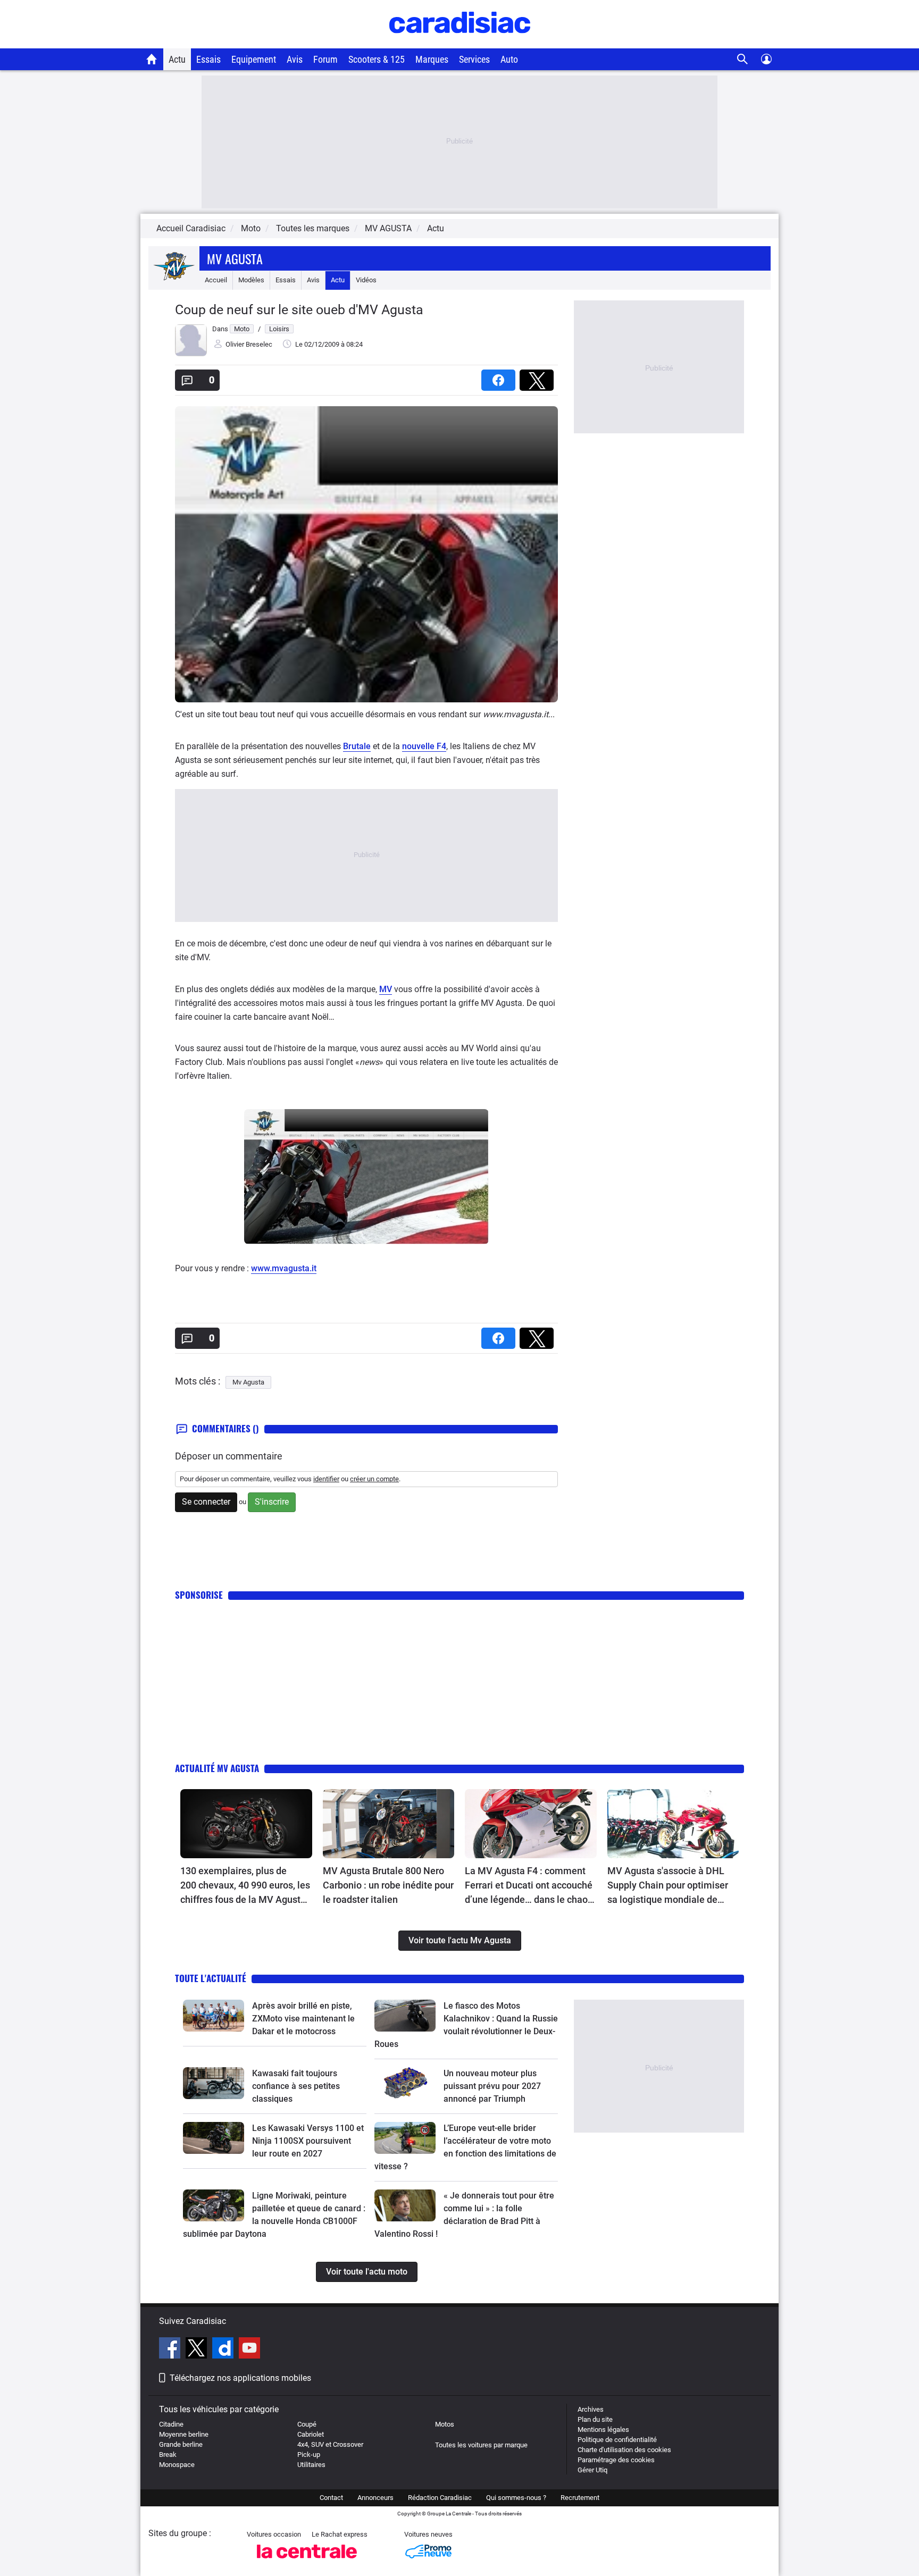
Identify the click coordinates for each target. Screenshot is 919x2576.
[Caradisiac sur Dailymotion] (224, 2350)
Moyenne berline (184, 2434)
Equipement (254, 59)
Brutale (357, 746)
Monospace (177, 2465)
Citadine (171, 2424)
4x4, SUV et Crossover (330, 2444)
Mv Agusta (235, 258)
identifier (326, 1479)
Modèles (251, 280)
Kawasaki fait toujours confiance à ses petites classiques (296, 2086)
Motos (445, 2424)
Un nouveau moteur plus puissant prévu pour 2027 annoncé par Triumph (492, 2086)
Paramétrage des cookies (616, 2460)
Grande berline (181, 2444)
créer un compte (374, 1479)
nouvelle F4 (424, 746)
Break (168, 2455)
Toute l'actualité (211, 1978)
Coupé (307, 2424)
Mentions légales (603, 2430)
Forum (325, 59)
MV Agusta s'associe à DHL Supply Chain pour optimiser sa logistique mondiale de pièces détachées (668, 1886)
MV (386, 989)
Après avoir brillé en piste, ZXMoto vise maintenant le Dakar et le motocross (303, 2019)
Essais (208, 59)
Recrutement (580, 2498)
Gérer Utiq (592, 2470)
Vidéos (366, 280)
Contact (331, 2498)
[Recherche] (743, 59)
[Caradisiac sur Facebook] (171, 2350)
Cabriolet (311, 2434)
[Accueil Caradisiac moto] (152, 59)
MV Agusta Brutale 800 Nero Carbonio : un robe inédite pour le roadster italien (388, 1885)
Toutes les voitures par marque (481, 2445)
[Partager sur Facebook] (500, 377)
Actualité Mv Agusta (217, 1768)
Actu (177, 59)
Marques (432, 59)
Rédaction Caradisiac (440, 2498)
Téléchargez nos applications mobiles (240, 2378)
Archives (591, 2409)
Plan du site (595, 2419)
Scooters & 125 (377, 59)
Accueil (216, 280)
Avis (295, 59)
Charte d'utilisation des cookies (624, 2450)
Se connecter (206, 1502)
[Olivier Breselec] (191, 354)
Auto (509, 59)
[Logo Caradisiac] (460, 43)
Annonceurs (375, 2498)
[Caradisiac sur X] (198, 2350)
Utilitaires (311, 2465)
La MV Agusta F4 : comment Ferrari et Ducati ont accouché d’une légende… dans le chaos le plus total (529, 1886)
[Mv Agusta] (174, 280)
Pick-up (309, 2455)
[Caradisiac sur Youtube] (249, 2350)
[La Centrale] (307, 2561)
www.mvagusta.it (284, 1268)
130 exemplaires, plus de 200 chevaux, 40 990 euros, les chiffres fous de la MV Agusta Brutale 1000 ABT (245, 1886)
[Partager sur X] (539, 377)
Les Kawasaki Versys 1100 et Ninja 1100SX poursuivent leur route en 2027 (308, 2141)
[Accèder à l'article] (246, 1824)
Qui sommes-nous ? (516, 2498)
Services (474, 59)
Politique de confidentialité (617, 2440)
